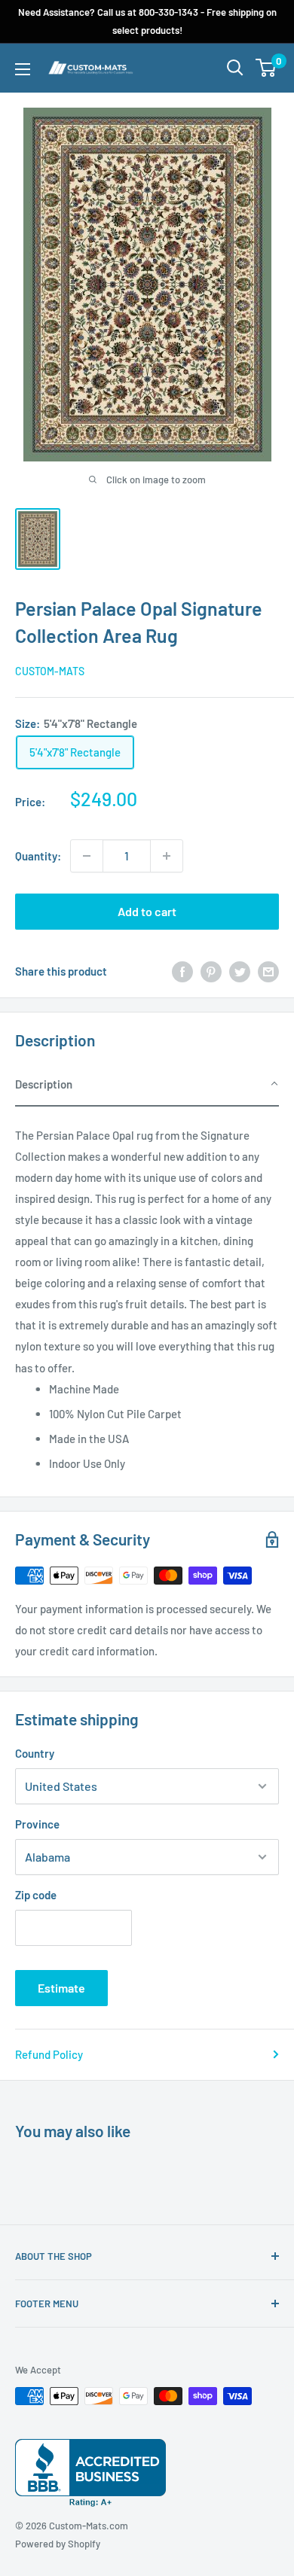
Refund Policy (49, 2054)
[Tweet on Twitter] (240, 971)
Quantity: (38, 856)
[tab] (147, 1085)
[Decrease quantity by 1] (87, 856)
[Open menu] (23, 69)
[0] (266, 68)
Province (37, 1824)
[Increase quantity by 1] (167, 856)
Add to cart (147, 911)
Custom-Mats (50, 671)
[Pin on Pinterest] (211, 971)
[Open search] (235, 68)
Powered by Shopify (58, 2544)
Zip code (36, 1895)
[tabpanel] (147, 1294)
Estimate (61, 1988)
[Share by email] (268, 971)
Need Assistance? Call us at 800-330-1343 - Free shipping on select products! (147, 21)
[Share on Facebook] (182, 971)
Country (35, 1753)
